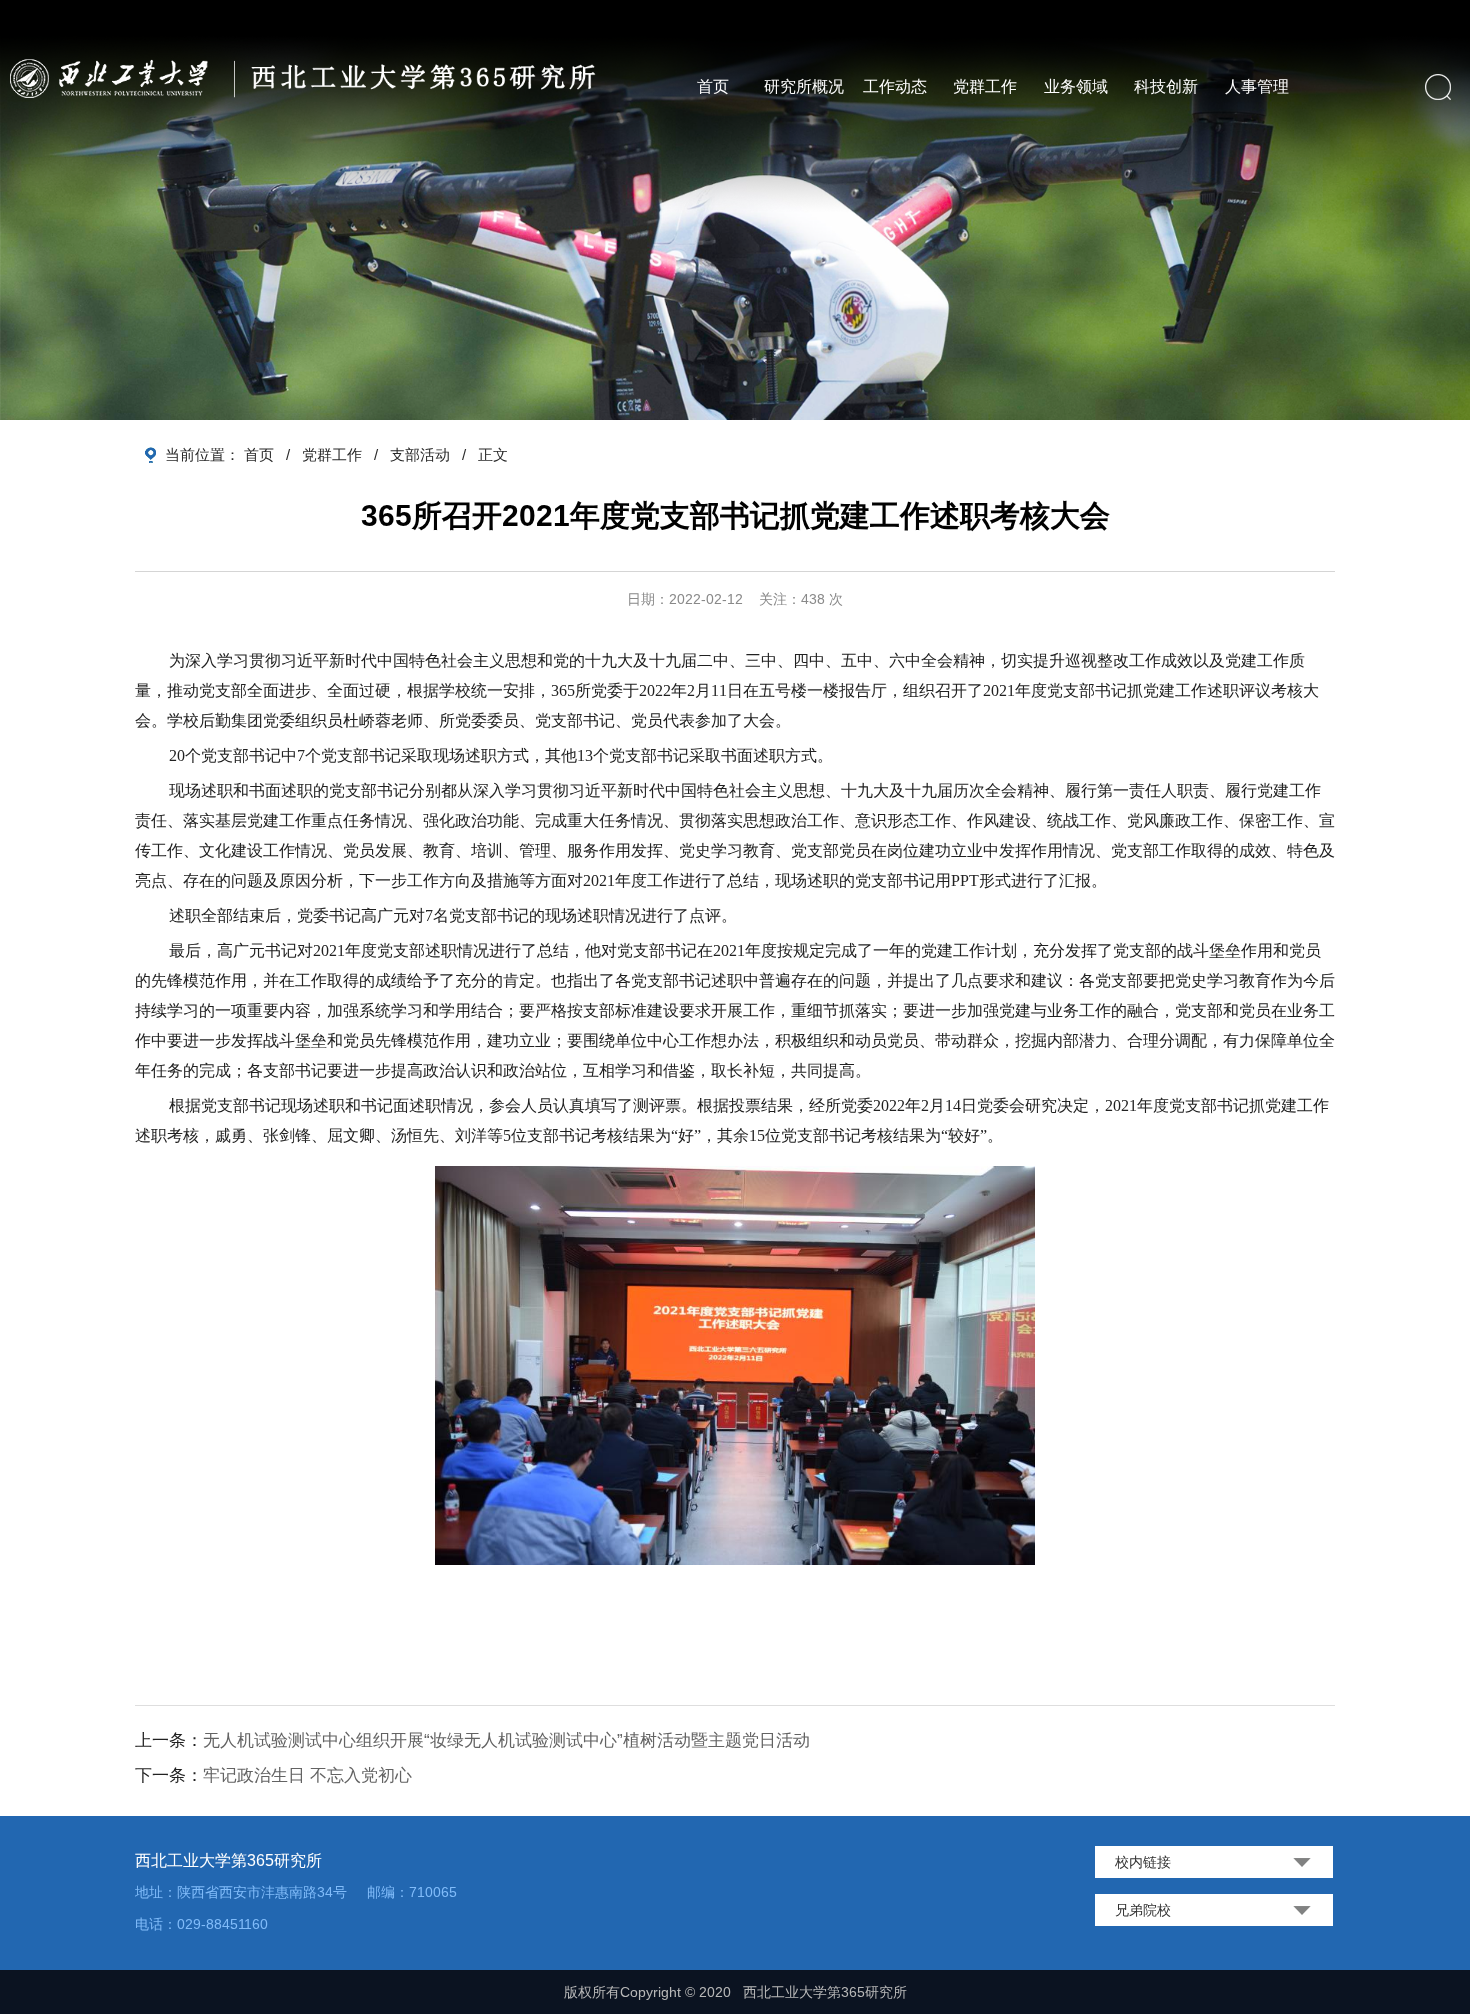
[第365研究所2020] (310, 78)
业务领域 (1076, 86)
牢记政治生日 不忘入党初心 (307, 1775)
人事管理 (1257, 86)
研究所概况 (804, 86)
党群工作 (985, 86)
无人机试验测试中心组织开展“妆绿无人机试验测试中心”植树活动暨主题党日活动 (506, 1740)
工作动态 (895, 86)
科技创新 (1166, 86)
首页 (713, 86)
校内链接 (1143, 1862)
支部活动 (420, 454)
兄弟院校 (1143, 1910)
